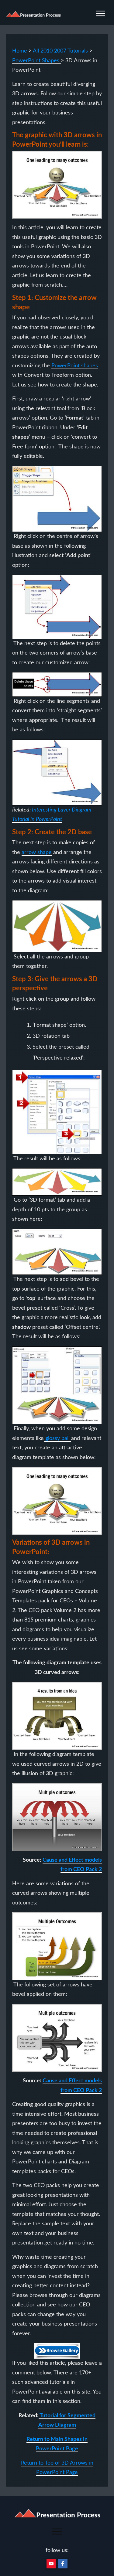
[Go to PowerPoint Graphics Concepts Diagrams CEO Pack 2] (57, 2351)
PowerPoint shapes (75, 366)
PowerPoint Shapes (36, 61)
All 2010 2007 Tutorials (60, 51)
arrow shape (37, 852)
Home (20, 51)
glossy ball (57, 1438)
